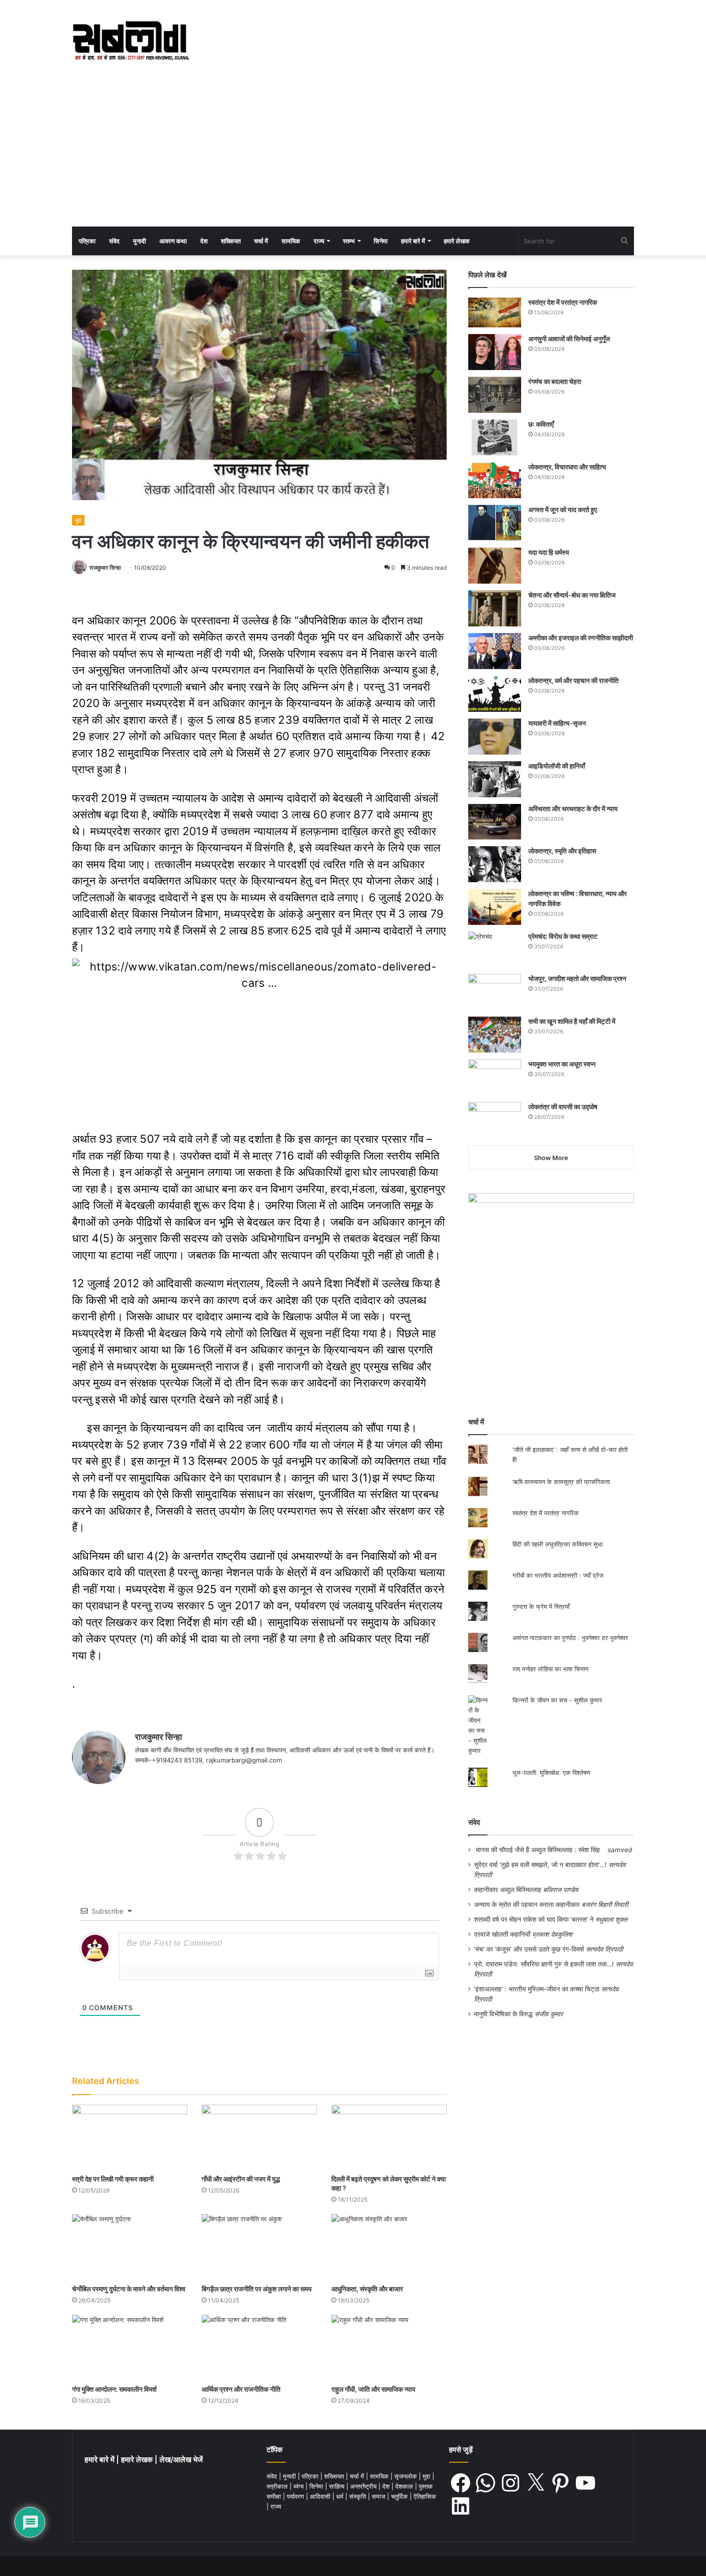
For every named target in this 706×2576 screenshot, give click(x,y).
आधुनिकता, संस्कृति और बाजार (367, 2289)
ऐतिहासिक (425, 2496)
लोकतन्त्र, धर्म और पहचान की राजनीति (573, 680)
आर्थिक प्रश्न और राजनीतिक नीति (241, 2389)
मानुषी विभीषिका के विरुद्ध (503, 2014)
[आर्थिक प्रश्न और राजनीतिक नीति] (259, 2347)
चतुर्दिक (400, 2496)
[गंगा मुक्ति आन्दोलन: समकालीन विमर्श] (130, 2347)
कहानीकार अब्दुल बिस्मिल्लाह (508, 1890)
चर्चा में (261, 241)
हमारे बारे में (413, 241)
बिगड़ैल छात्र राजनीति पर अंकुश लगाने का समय (257, 2289)
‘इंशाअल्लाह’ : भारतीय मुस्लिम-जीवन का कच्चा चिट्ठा (537, 1989)
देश (204, 241)
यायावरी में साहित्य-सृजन (559, 723)
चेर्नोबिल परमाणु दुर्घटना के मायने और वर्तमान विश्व (129, 2289)
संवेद (114, 241)
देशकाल (405, 2486)
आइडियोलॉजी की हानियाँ (557, 766)
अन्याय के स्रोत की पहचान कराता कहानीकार (527, 1905)
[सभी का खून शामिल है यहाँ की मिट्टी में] (495, 1035)
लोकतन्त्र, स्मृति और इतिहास (562, 851)
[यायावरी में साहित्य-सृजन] (495, 737)
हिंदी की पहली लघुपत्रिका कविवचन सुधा (558, 1544)
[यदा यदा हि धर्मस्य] (495, 566)
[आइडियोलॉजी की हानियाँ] (495, 779)
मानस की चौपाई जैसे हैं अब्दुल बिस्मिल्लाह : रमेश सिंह (540, 1850)
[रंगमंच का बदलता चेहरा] (495, 395)
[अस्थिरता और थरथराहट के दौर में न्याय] (495, 822)
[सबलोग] (131, 41)
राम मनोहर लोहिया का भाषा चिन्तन (550, 1669)
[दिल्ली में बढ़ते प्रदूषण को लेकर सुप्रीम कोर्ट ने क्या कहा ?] (389, 2137)
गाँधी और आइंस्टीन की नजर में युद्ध (241, 2179)
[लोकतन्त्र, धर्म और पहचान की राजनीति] (495, 694)
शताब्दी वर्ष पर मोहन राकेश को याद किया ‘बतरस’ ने (534, 1919)
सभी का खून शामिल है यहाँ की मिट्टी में (572, 1021)
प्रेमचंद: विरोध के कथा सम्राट (563, 936)
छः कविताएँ (541, 424)
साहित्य (338, 2486)
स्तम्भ (349, 241)
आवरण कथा (173, 241)
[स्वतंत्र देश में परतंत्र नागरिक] (495, 312)
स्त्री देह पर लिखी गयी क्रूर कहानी (113, 2179)
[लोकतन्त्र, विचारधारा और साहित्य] (495, 480)
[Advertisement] (353, 155)
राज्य (319, 241)
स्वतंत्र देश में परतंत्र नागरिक (563, 302)
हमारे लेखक (457, 241)
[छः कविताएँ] (495, 437)
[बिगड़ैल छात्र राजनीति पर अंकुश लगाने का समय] (259, 2247)
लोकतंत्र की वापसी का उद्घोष (563, 1107)
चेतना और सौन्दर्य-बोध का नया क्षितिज (572, 595)
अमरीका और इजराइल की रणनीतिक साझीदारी (581, 638)
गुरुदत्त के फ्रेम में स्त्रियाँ (541, 1606)
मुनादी (140, 241)
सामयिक (291, 241)
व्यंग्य (299, 2486)
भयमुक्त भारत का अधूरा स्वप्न (562, 1064)
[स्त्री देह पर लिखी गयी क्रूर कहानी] (130, 2137)
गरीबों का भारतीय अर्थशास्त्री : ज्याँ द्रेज (558, 1575)
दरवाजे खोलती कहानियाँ (502, 1934)
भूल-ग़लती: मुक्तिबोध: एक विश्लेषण (551, 1773)
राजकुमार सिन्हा (105, 568)
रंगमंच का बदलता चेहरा (555, 381)
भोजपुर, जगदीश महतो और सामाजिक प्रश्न (577, 978)
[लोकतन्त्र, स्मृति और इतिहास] (495, 864)
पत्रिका (87, 241)
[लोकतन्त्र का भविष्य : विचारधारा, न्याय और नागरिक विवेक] (495, 907)
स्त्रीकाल (278, 2486)
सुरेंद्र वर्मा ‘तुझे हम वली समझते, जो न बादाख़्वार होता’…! (540, 1865)
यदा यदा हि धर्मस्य (549, 552)
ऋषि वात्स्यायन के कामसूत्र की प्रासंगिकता (561, 1482)
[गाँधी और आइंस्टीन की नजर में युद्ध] (259, 2137)
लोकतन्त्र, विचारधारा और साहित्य (567, 467)
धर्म (341, 2496)
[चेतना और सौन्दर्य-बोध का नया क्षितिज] (495, 608)
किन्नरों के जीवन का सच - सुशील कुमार (557, 1700)
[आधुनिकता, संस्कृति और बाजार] (389, 2247)
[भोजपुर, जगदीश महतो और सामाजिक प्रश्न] (495, 992)
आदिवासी (321, 2496)
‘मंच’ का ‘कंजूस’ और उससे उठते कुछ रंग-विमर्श (529, 1949)
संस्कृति (359, 2496)
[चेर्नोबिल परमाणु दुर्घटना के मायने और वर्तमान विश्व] (130, 2247)
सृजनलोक (407, 2476)
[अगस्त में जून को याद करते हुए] (495, 523)
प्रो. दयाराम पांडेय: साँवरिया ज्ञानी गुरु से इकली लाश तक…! (544, 1964)
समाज (379, 2496)
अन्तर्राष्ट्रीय (364, 2486)
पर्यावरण (296, 2496)
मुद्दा (78, 520)
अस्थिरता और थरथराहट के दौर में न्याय (573, 809)
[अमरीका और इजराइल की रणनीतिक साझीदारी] (495, 651)
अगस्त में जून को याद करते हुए (563, 509)
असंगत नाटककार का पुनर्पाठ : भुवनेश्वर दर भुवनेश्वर (570, 1638)
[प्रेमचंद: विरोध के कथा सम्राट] (495, 949)
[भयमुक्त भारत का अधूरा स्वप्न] (495, 1077)
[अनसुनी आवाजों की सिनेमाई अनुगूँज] (495, 352)
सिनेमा (381, 241)
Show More (551, 1158)
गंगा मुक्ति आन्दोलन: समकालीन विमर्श (114, 2389)
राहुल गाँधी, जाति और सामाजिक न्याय (373, 2389)
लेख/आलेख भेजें (181, 2460)
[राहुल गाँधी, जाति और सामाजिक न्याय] (389, 2347)
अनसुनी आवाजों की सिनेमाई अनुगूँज (569, 339)
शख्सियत (231, 241)
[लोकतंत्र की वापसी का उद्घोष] (495, 1120)
